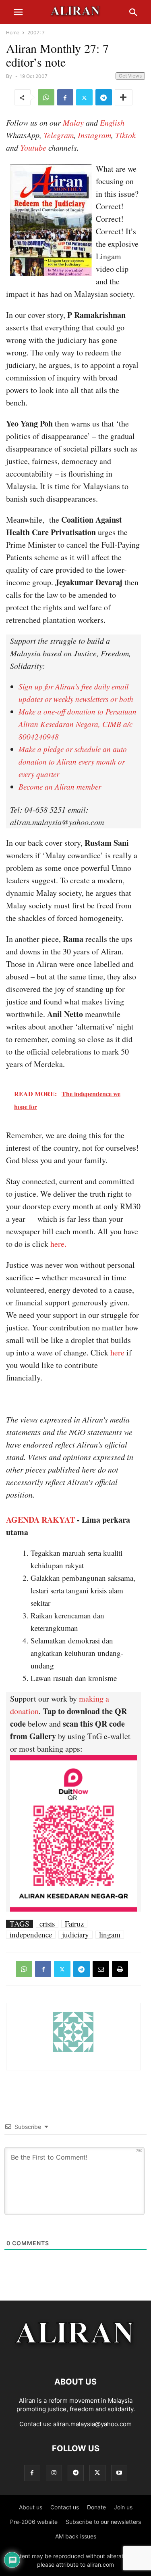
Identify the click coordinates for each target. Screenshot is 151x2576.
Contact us (65, 2507)
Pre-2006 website (34, 2522)
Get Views (130, 76)
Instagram (94, 135)
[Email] (101, 1969)
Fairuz (74, 1924)
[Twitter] (84, 97)
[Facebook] (65, 97)
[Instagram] (54, 2473)
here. (58, 1244)
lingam (110, 1935)
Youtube (33, 147)
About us (31, 2507)
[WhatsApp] (46, 97)
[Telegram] (104, 97)
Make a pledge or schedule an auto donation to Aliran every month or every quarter (73, 762)
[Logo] (75, 2357)
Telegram (59, 135)
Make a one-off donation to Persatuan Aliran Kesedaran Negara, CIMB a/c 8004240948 (78, 724)
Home (13, 33)
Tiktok (125, 135)
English (112, 122)
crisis (47, 1924)
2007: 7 (36, 33)
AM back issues (76, 2536)
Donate (96, 2507)
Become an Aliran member (60, 787)
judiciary (75, 1935)
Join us (123, 2507)
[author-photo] (73, 2051)
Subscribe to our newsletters (103, 2522)
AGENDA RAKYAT (40, 1520)
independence (31, 1935)
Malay (73, 122)
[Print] (120, 1969)
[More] (124, 97)
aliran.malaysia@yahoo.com (92, 2424)
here (117, 1352)
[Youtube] (119, 2473)
